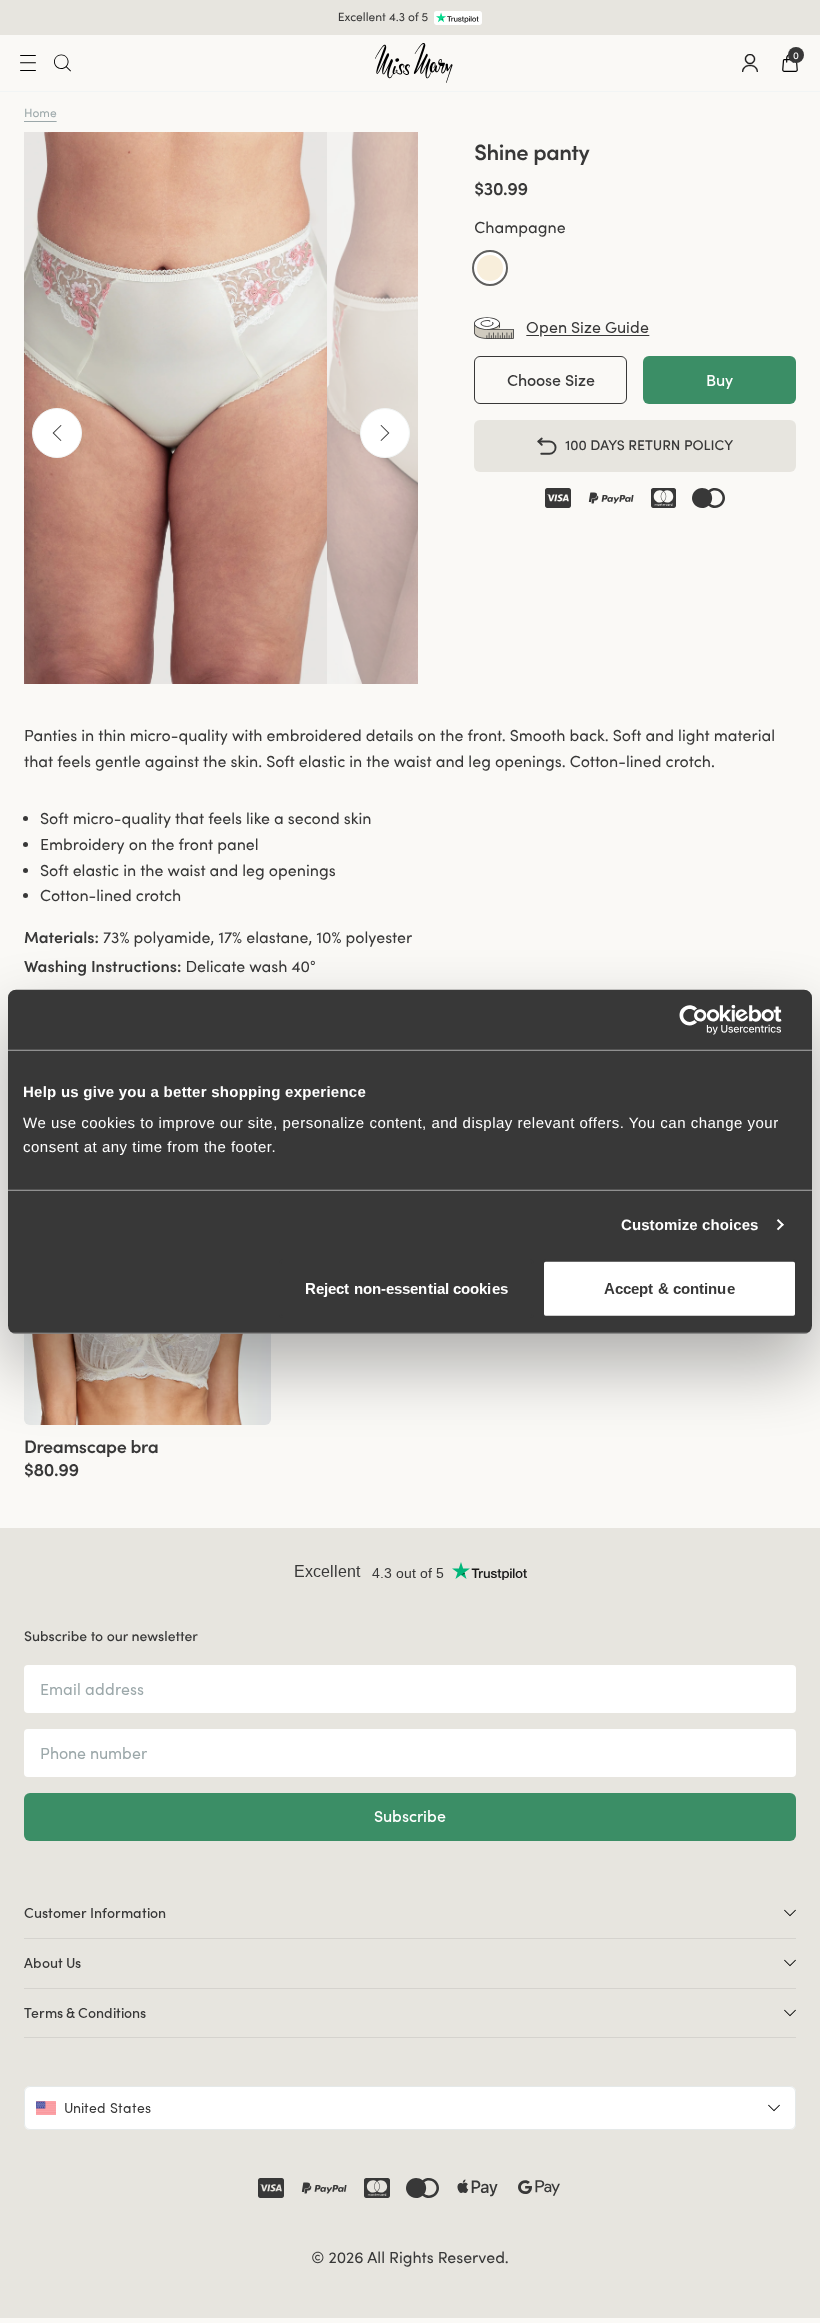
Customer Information (95, 1913)
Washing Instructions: (102, 967)
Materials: (61, 938)
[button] (490, 268)
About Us (52, 1963)
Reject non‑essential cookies (406, 1288)
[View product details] (147, 1453)
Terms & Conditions (85, 2013)
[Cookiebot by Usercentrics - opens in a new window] (709, 1019)
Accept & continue (669, 1288)
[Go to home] (414, 63)
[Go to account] (750, 63)
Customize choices (690, 1224)
